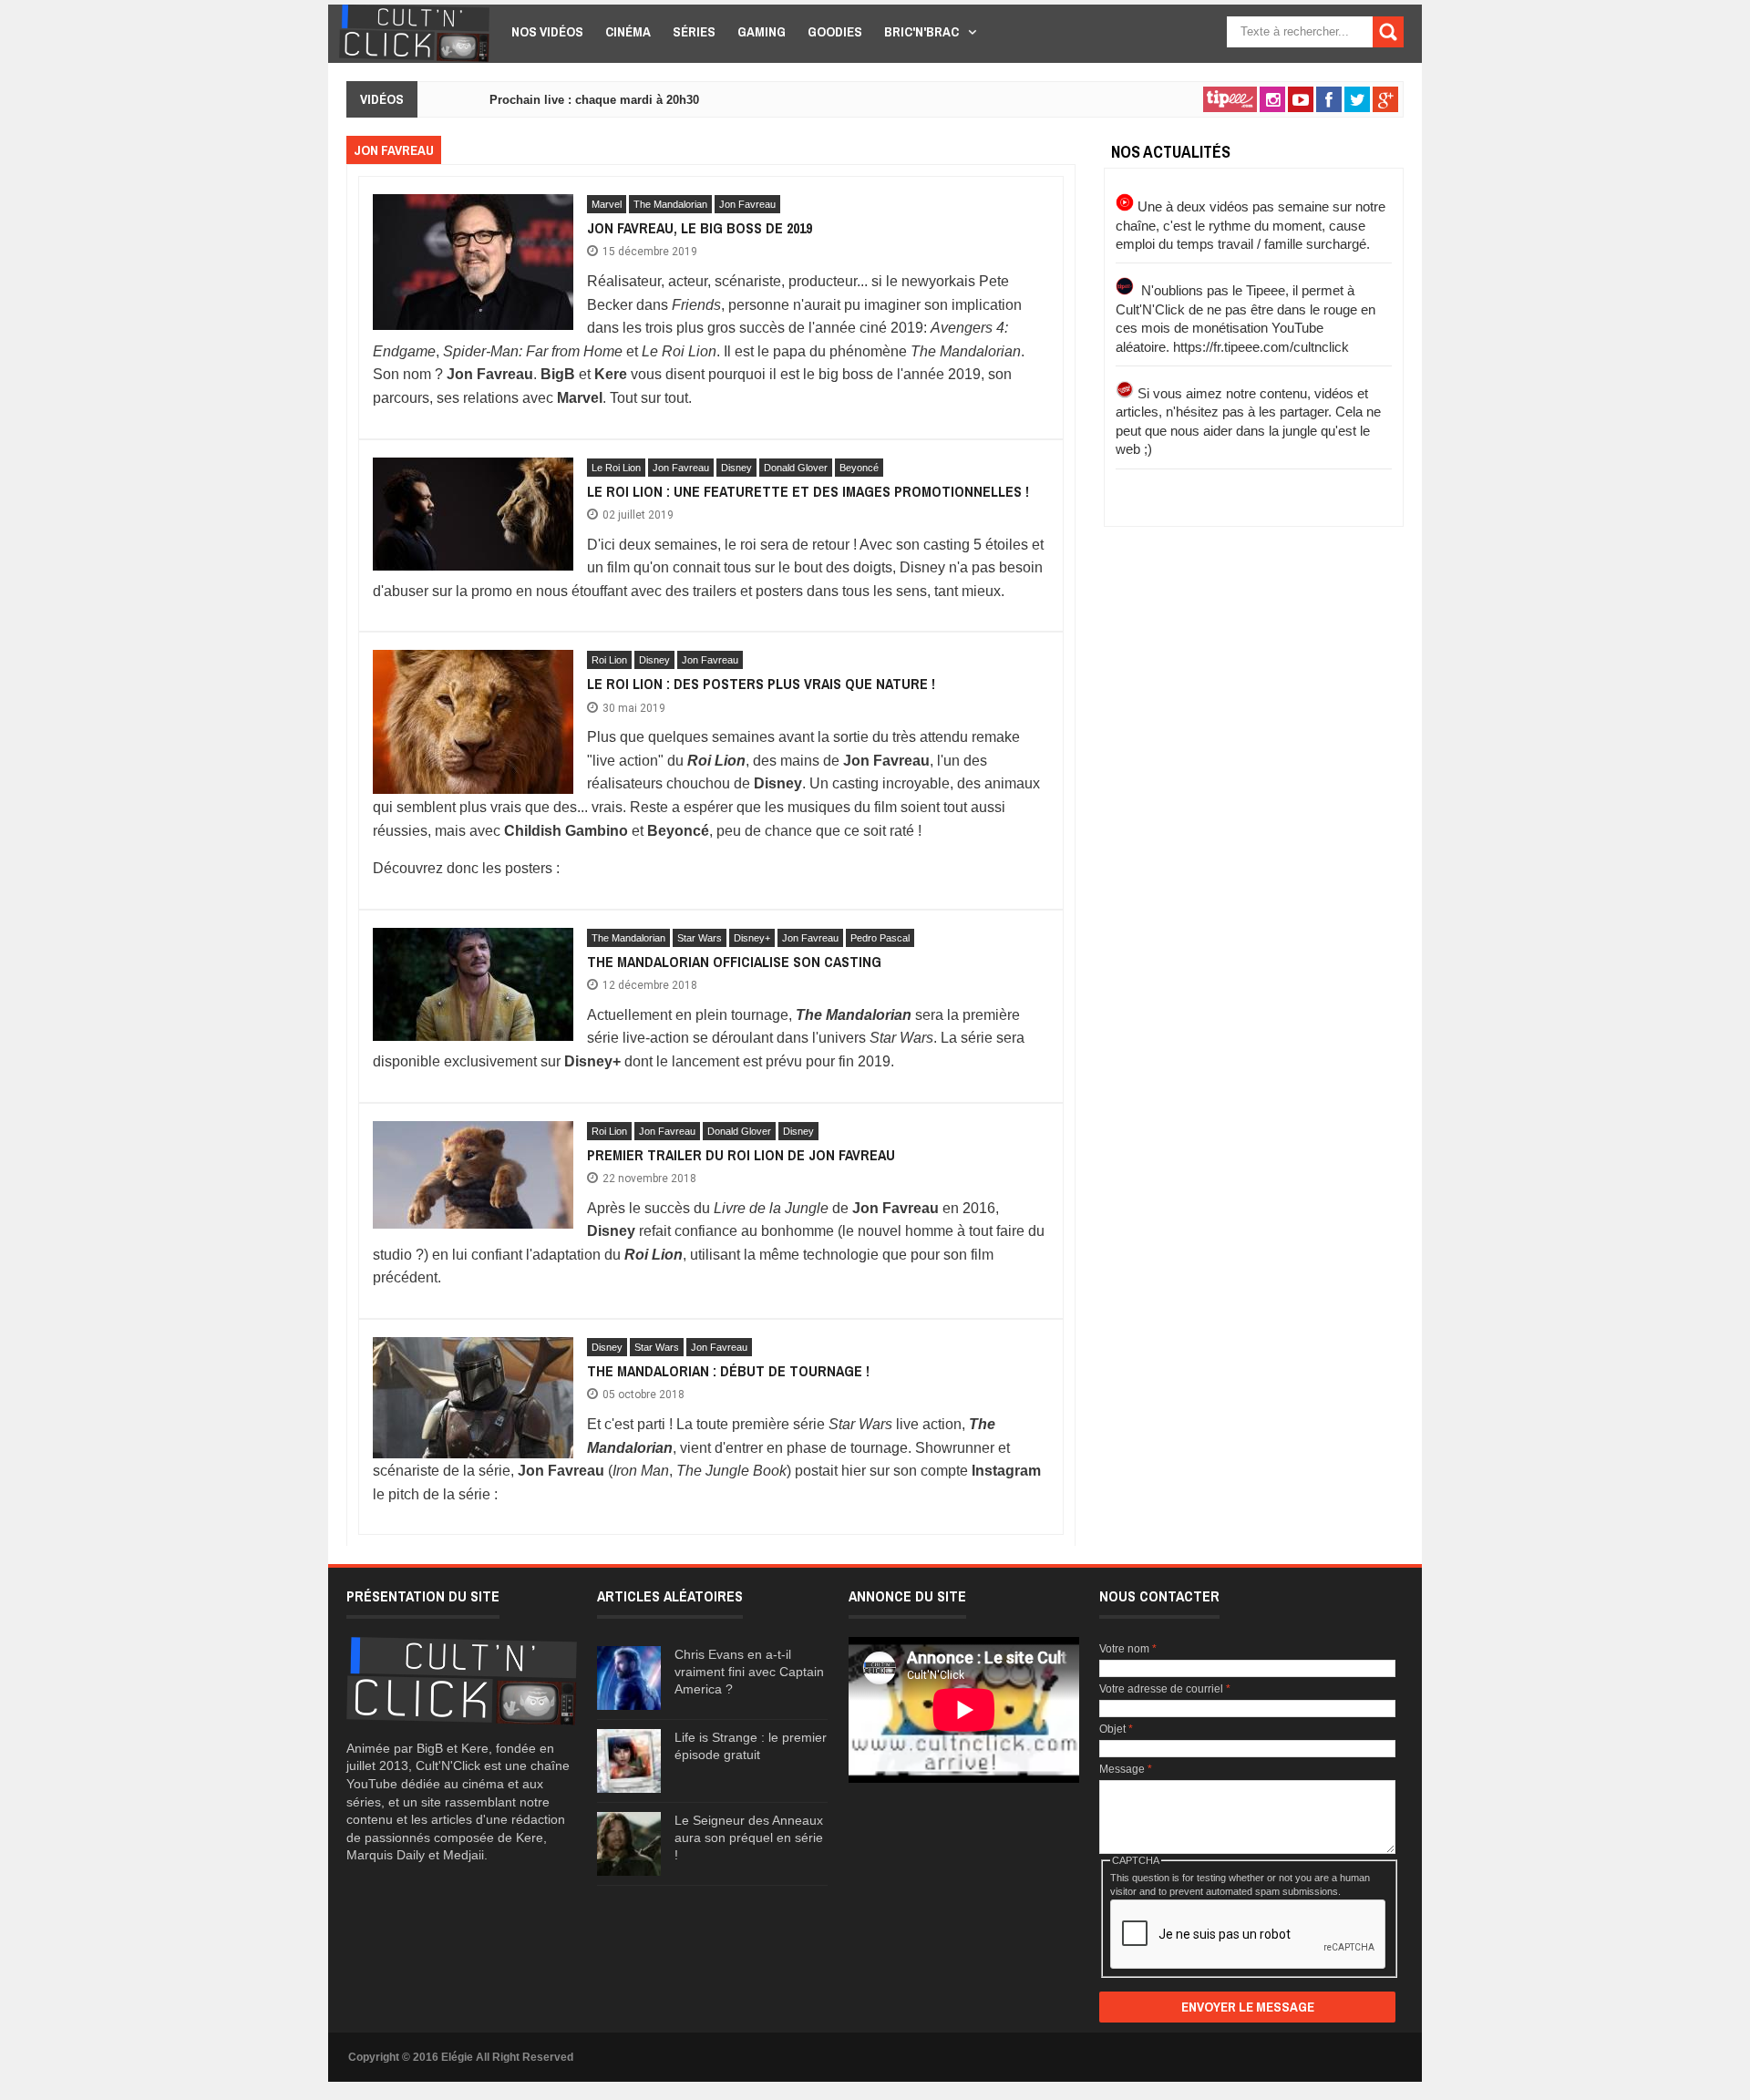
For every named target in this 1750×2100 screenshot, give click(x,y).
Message (1126, 1769)
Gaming (762, 31)
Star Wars (700, 938)
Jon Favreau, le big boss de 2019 (700, 228)
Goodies (835, 31)
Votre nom (1128, 1649)
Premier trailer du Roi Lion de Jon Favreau (741, 1155)
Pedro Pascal (880, 938)
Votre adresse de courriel (1165, 1689)
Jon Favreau (747, 204)
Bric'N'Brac (921, 31)
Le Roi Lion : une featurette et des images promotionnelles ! (808, 491)
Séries (694, 31)
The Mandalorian (670, 204)
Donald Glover (796, 468)
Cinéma (628, 31)
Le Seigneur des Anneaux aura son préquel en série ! (749, 1837)
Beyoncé (859, 468)
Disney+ (752, 938)
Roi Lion (609, 660)
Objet (1116, 1729)
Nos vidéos (547, 31)
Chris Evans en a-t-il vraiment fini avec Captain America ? (749, 1672)
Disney (736, 468)
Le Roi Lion (616, 468)
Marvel (607, 204)
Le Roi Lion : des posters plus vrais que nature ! (761, 684)
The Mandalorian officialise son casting (734, 962)
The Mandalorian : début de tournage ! (728, 1371)
